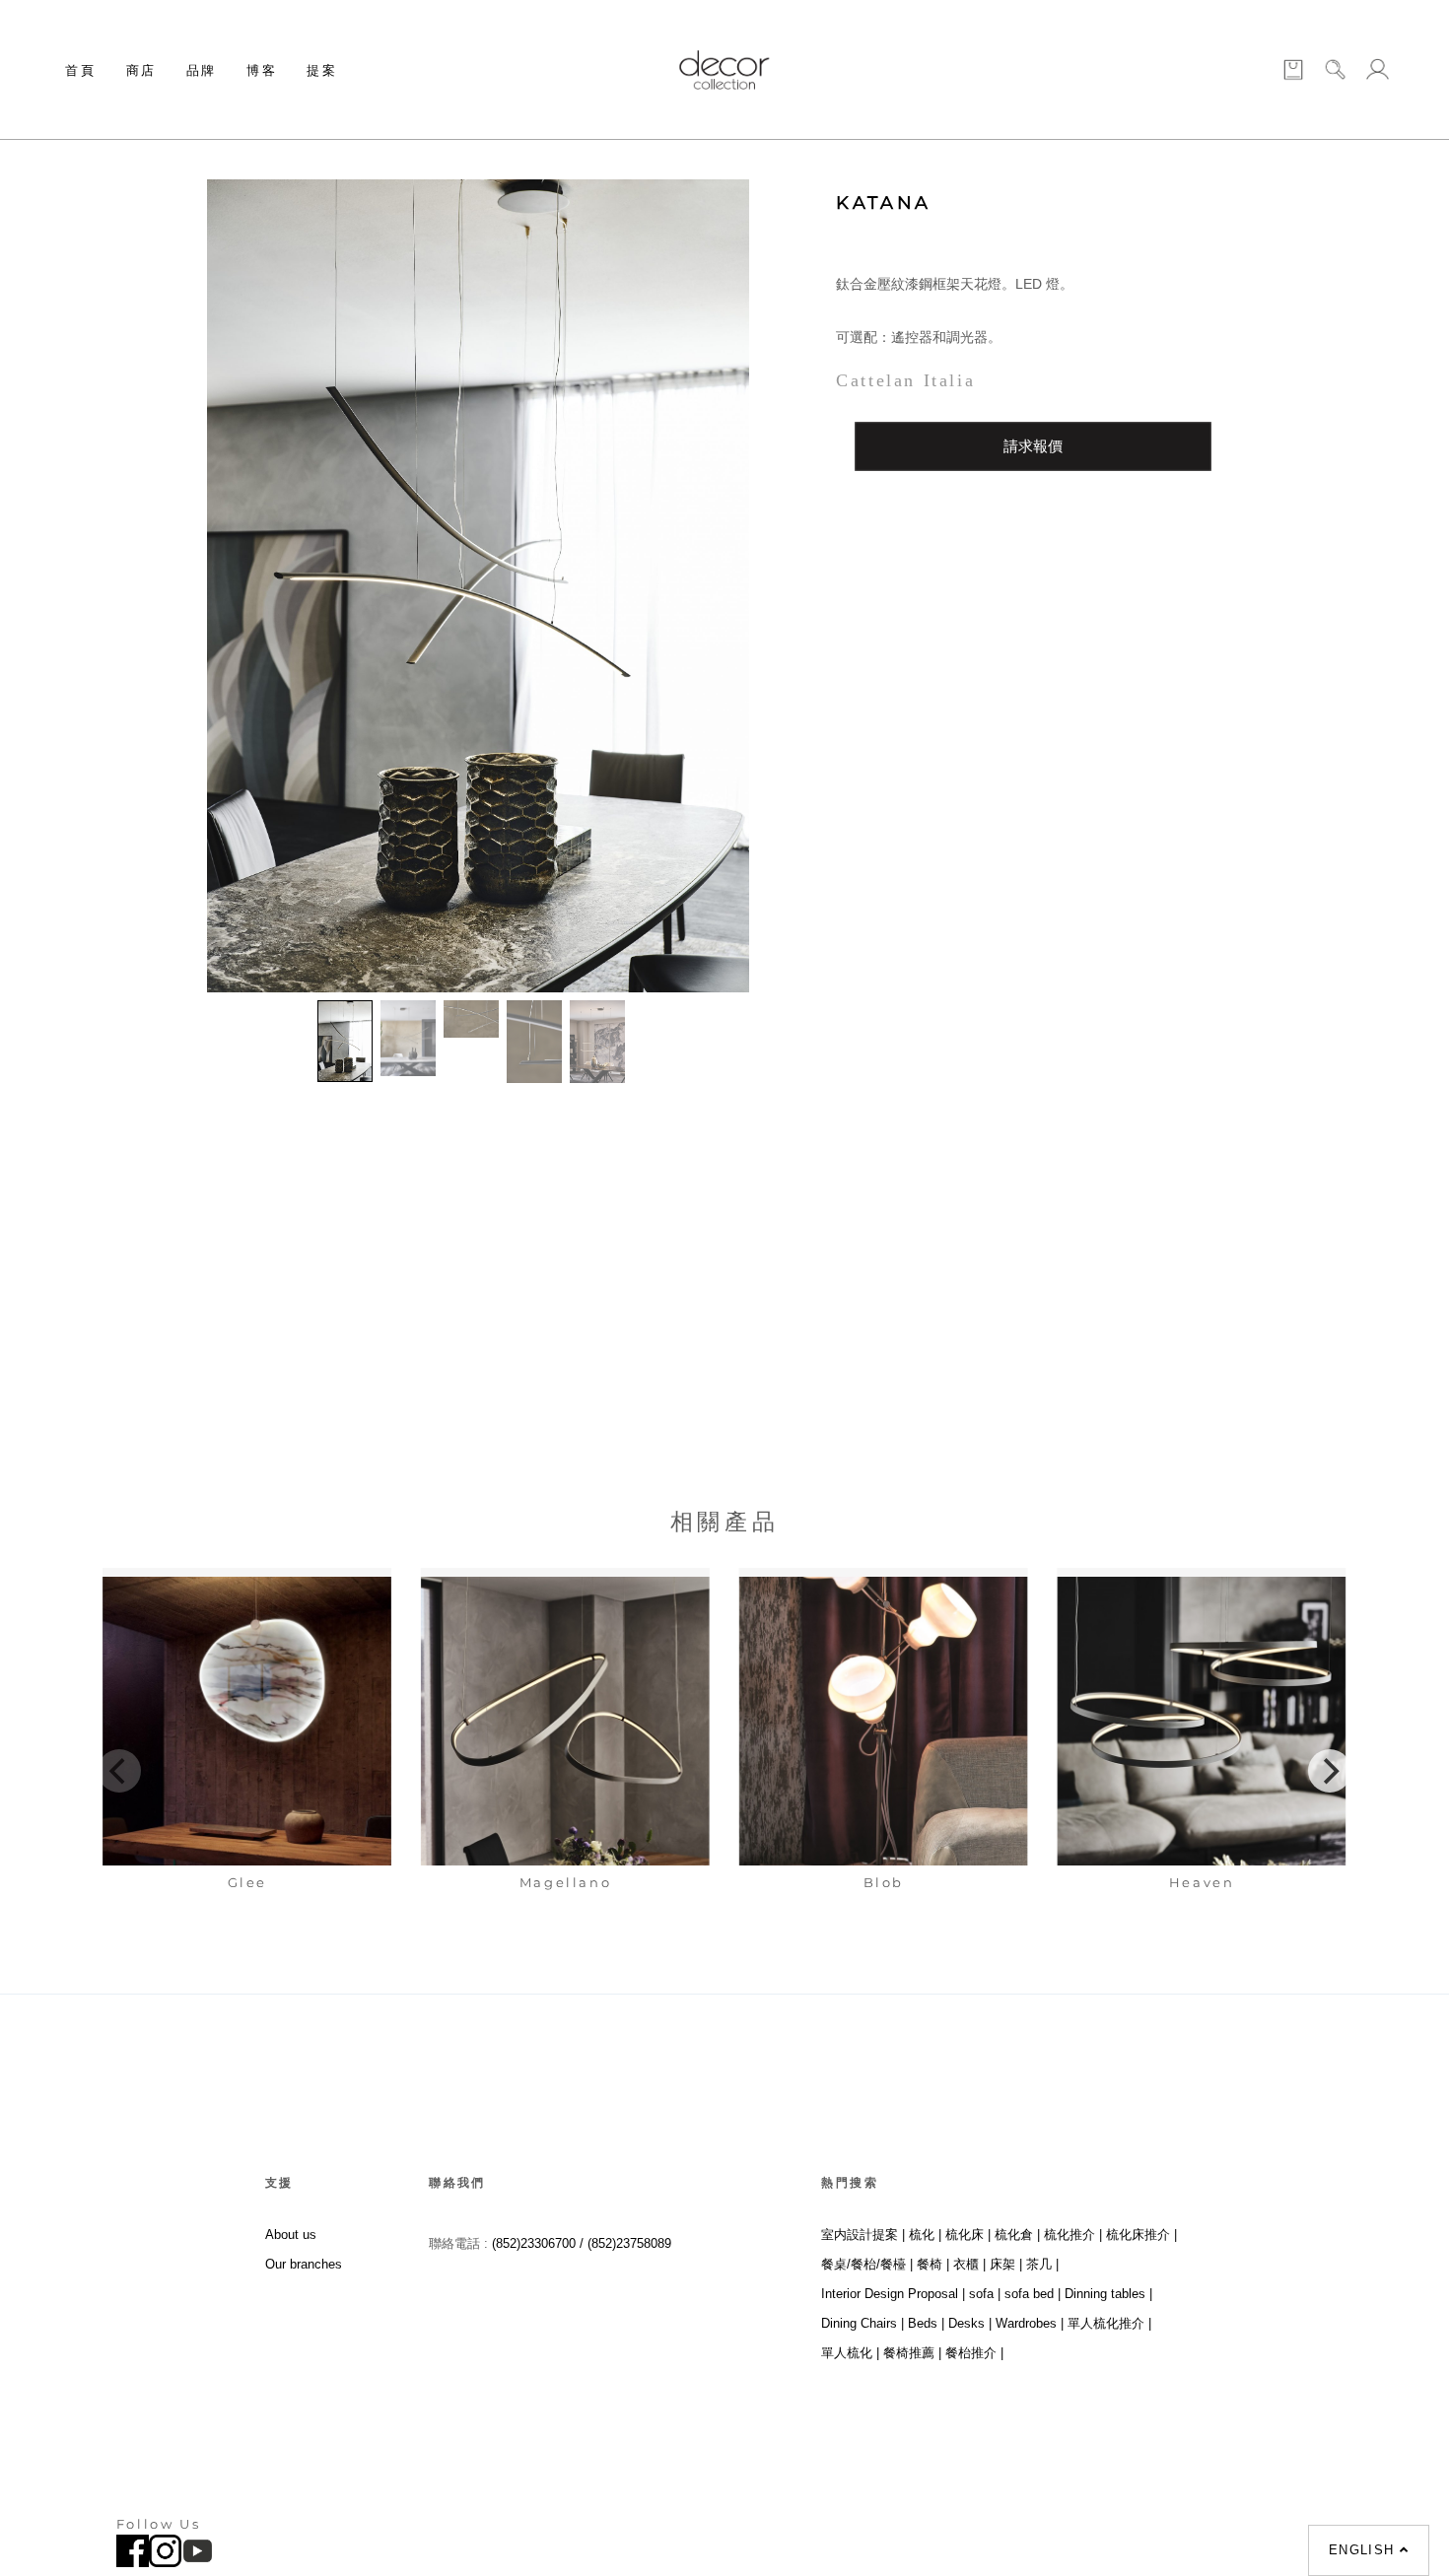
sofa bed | (1033, 2294)
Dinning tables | (1108, 2294)
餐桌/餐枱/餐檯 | (867, 2264)
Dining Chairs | (862, 2323)
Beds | (926, 2323)
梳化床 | (968, 2235)
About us (291, 2235)
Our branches (304, 2264)
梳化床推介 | (1141, 2235)
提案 (322, 70)
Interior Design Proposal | (893, 2294)
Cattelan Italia (905, 380)
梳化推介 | (1073, 2235)
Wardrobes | (1030, 2323)
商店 (141, 70)
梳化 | (925, 2235)
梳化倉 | (1017, 2235)
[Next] (1330, 1771)
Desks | (970, 2323)
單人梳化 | (850, 2353)
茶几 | (1042, 2264)
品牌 (202, 70)
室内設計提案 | (863, 2235)
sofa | (985, 2294)
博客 (262, 70)
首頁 (80, 70)
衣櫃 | (969, 2264)
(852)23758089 (631, 2243)
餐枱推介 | (974, 2353)
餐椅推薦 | (912, 2353)
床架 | (1006, 2264)
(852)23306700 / (540, 2243)
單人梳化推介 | (1109, 2323)
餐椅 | (933, 2264)
